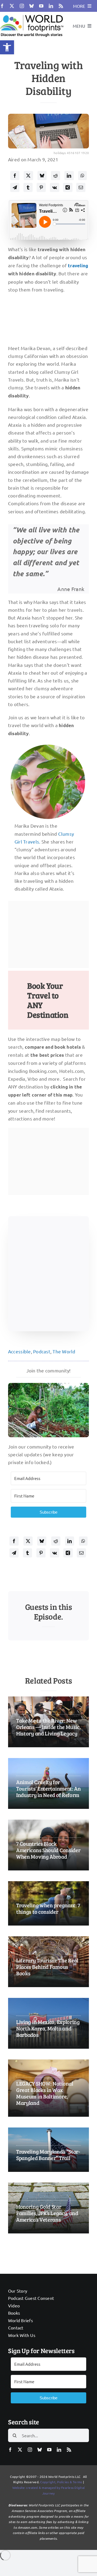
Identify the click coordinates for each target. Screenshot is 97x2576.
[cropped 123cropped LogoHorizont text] (32, 14)
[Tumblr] (28, 187)
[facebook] (2, 6)
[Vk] (55, 187)
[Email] (81, 187)
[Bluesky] (42, 176)
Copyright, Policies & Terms (61, 2482)
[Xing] (68, 187)
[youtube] (41, 6)
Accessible (20, 1351)
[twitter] (12, 6)
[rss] (61, 6)
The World (64, 1351)
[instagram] (22, 6)
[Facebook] (15, 176)
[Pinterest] (41, 187)
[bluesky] (32, 6)
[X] (28, 176)
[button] (7, 47)
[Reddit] (56, 176)
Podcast (42, 1351)
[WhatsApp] (82, 176)
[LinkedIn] (69, 176)
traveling (78, 266)
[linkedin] (51, 6)
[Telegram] (15, 187)
